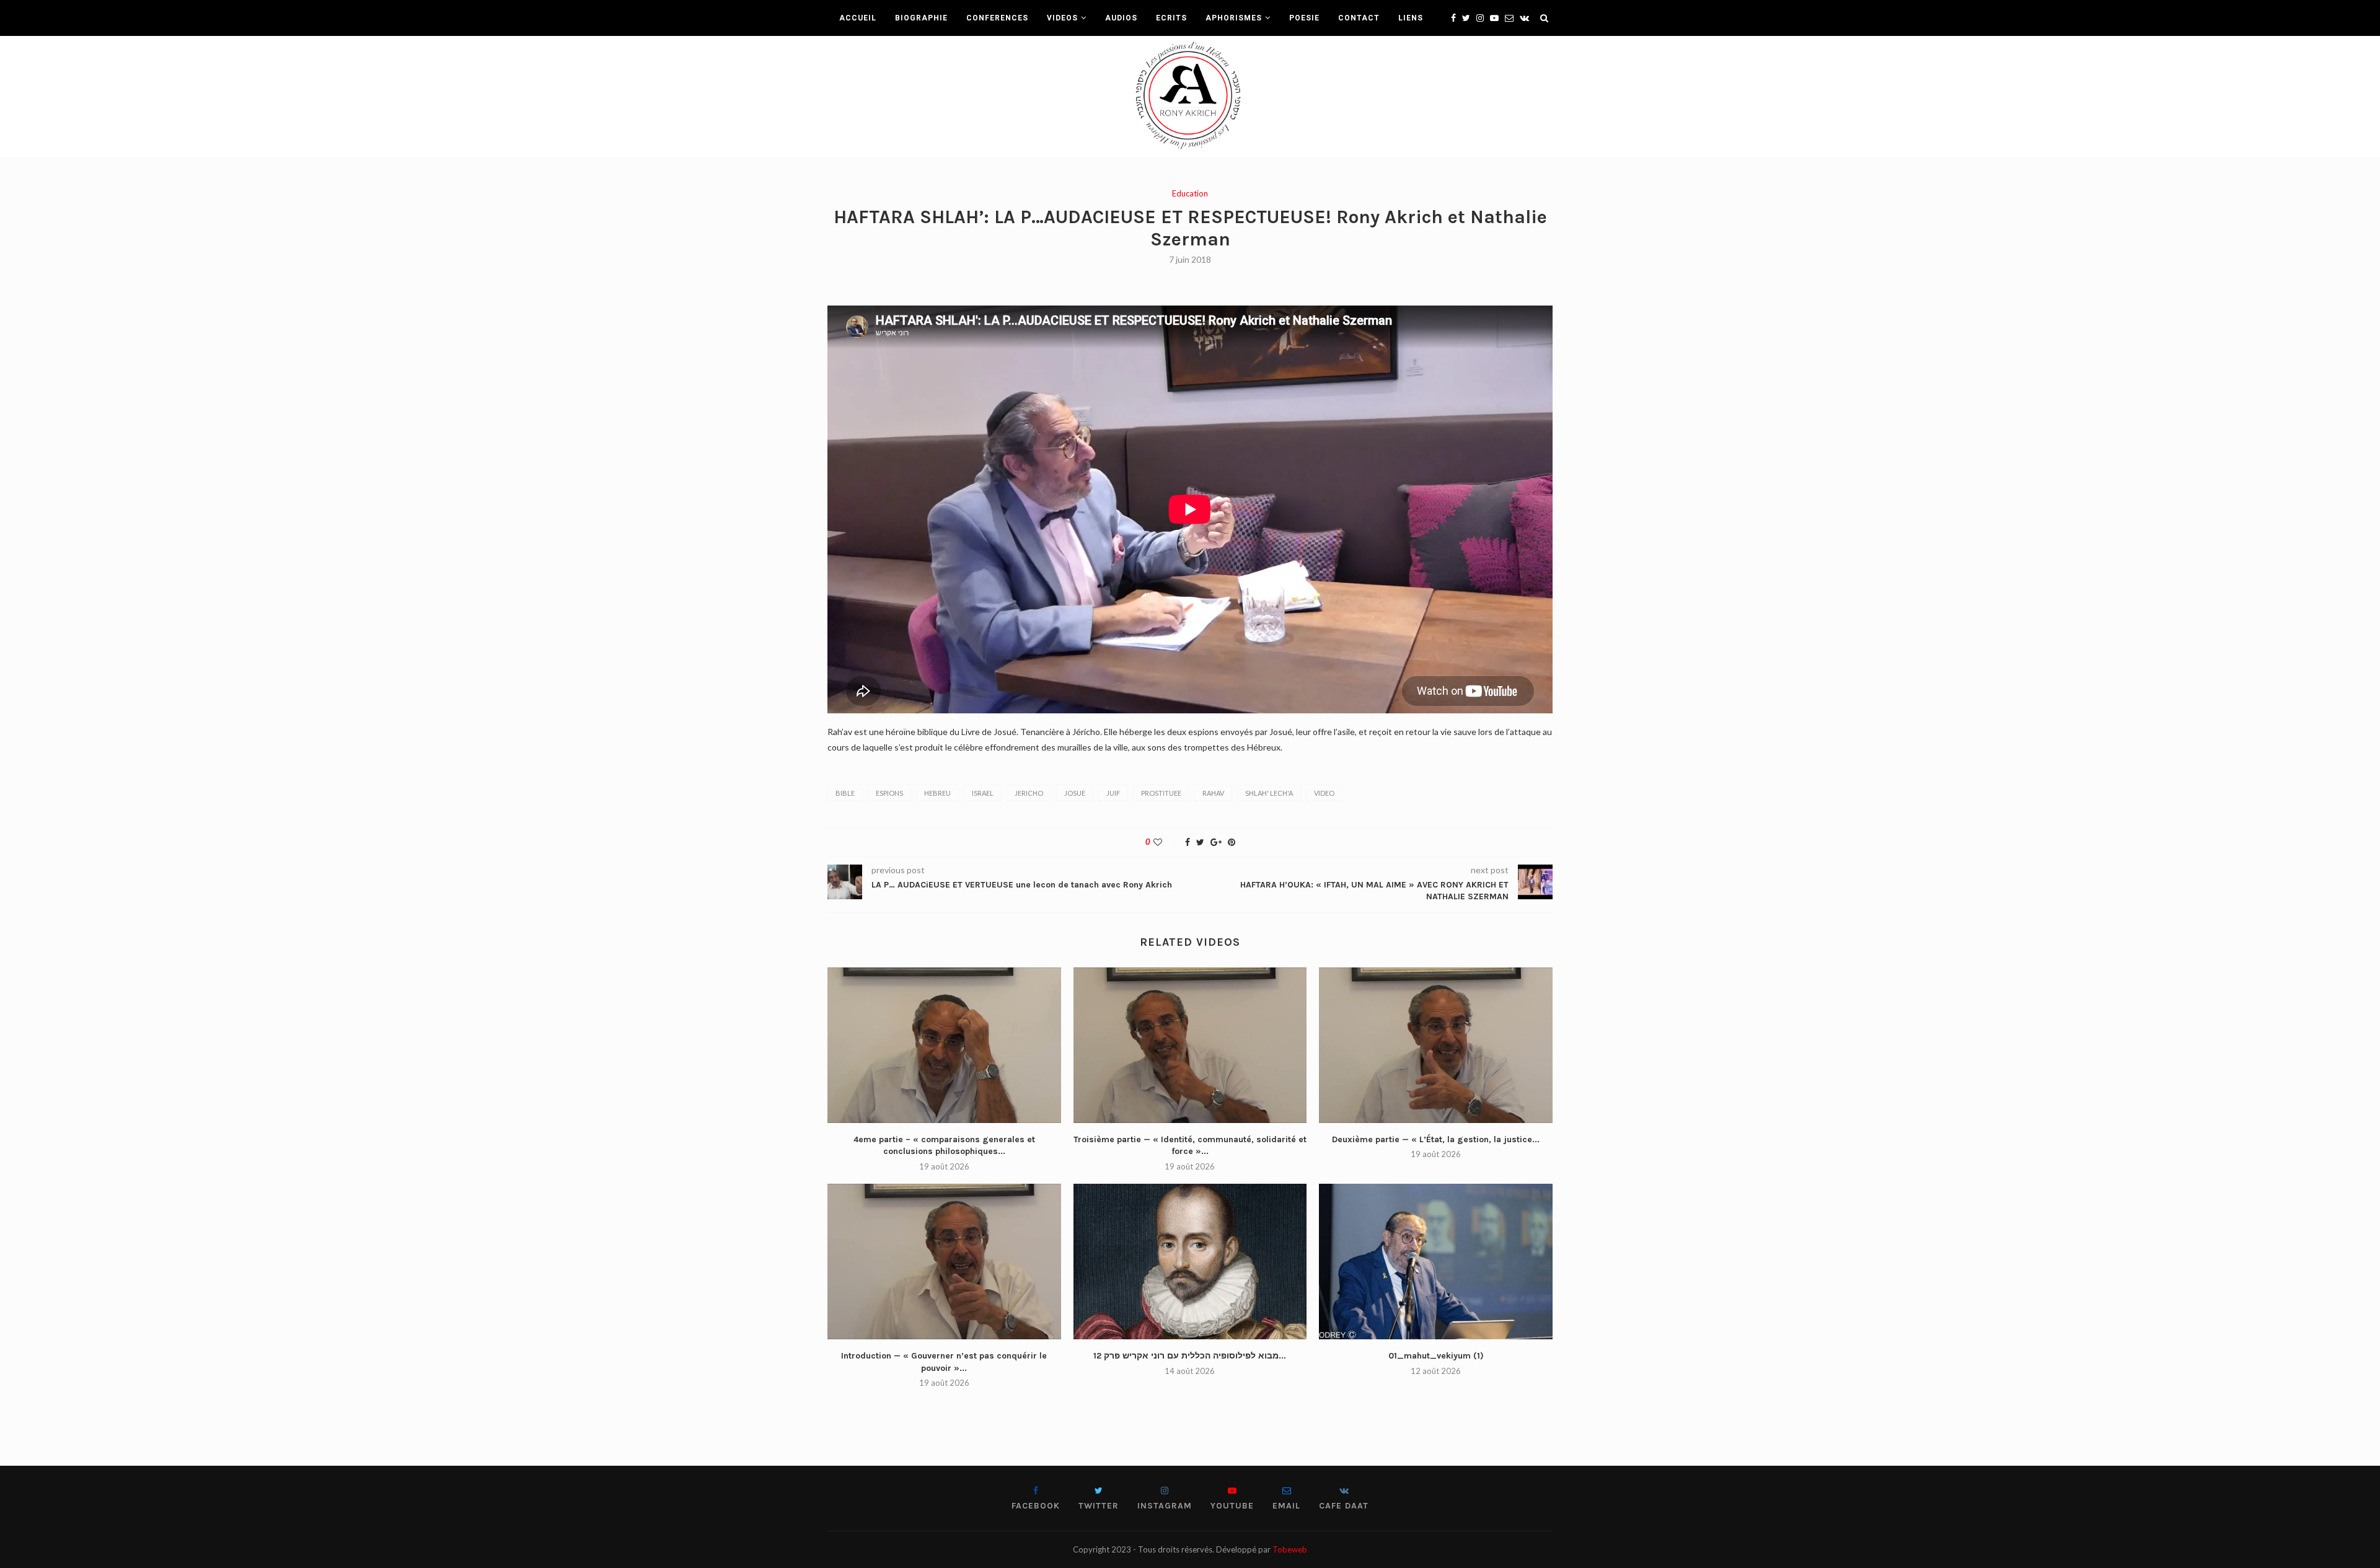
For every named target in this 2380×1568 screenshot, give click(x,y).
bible (845, 793)
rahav (1213, 793)
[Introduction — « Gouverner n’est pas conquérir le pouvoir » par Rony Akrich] (944, 1262)
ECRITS (1171, 18)
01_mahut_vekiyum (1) (1436, 1356)
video (1324, 793)
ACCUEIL (858, 18)
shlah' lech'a (1269, 793)
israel (983, 793)
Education (1190, 194)
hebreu (937, 793)
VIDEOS (1062, 18)
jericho (1029, 793)
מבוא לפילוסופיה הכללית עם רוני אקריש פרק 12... (1190, 1356)
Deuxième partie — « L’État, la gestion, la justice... (1436, 1139)
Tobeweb (1290, 1549)
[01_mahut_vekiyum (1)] (1436, 1262)
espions (889, 793)
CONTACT (1359, 18)
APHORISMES (1234, 18)
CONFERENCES (997, 18)
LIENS (1411, 18)
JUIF (1113, 793)
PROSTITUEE (1161, 793)
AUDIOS (1121, 18)
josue (1075, 793)
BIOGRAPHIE (921, 18)
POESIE (1304, 18)
